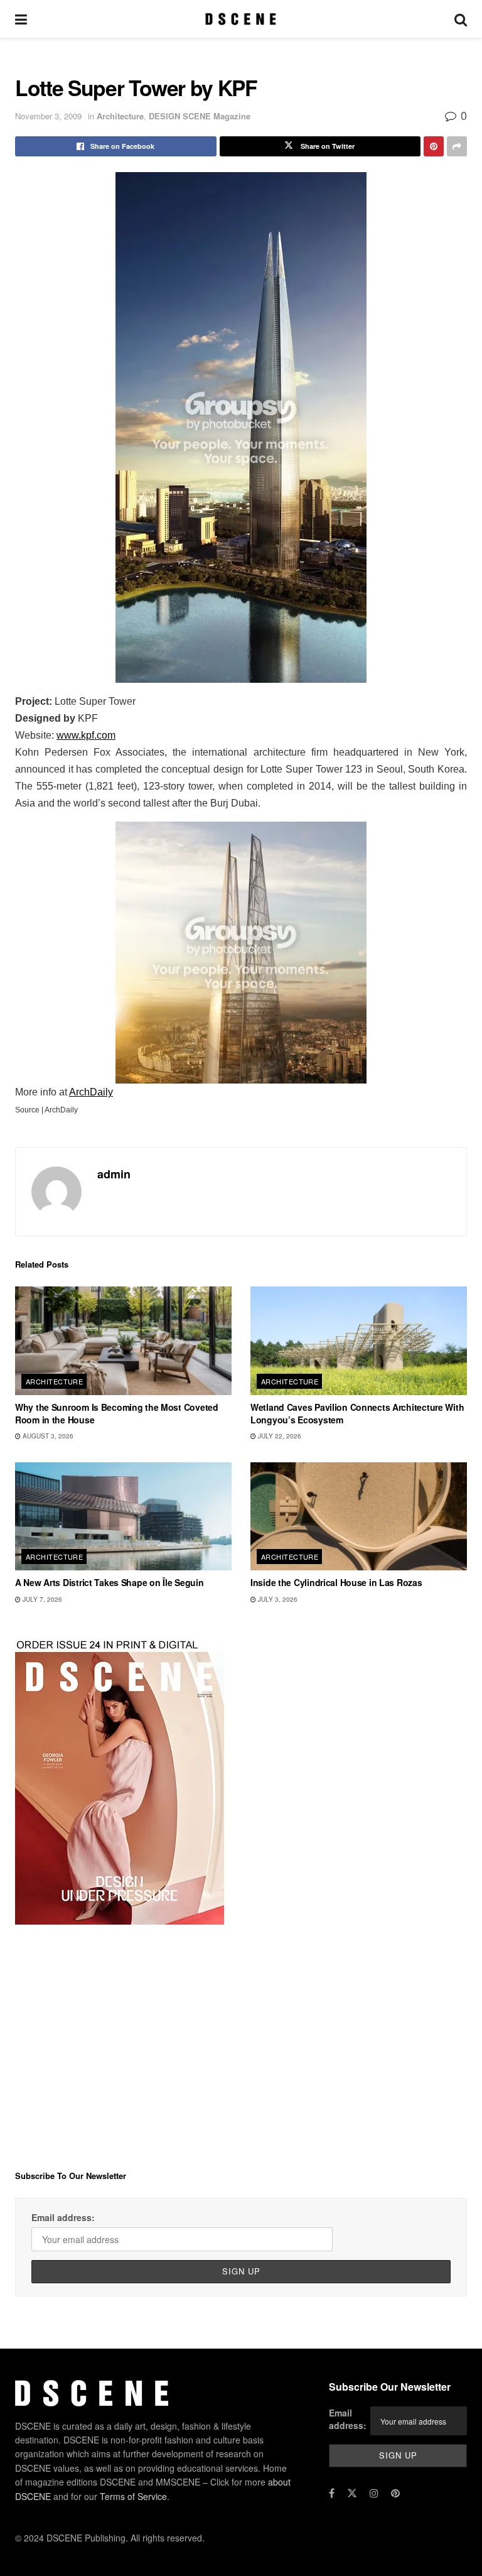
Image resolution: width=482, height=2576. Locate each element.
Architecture (120, 116)
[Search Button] (461, 19)
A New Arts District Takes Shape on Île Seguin (109, 1582)
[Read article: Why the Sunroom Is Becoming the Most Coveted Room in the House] (123, 1341)
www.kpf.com (86, 735)
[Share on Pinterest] (434, 146)
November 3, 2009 (48, 116)
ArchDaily (91, 1092)
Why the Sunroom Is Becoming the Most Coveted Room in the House (117, 1413)
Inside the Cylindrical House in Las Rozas (336, 1582)
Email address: (63, 2217)
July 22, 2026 (279, 1436)
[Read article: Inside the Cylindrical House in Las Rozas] (359, 1517)
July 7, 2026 (41, 1599)
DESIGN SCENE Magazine (200, 116)
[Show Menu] (21, 19)
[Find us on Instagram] (374, 2493)
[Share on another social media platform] (457, 146)
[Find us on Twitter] (352, 2493)
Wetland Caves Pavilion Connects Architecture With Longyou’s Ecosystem (357, 1413)
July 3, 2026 (277, 1599)
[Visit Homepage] (241, 19)
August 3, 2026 (47, 1436)
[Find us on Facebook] (332, 2493)
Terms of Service (133, 2496)
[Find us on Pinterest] (395, 2493)
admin (114, 1174)
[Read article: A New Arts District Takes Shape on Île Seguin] (123, 1517)
